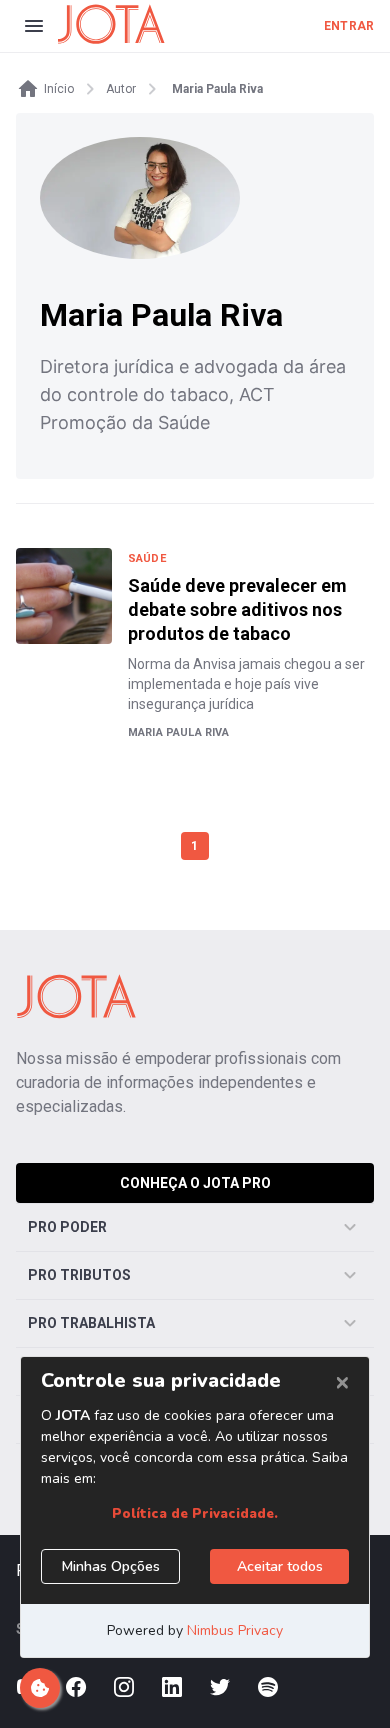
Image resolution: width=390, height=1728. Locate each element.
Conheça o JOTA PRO (195, 1183)
